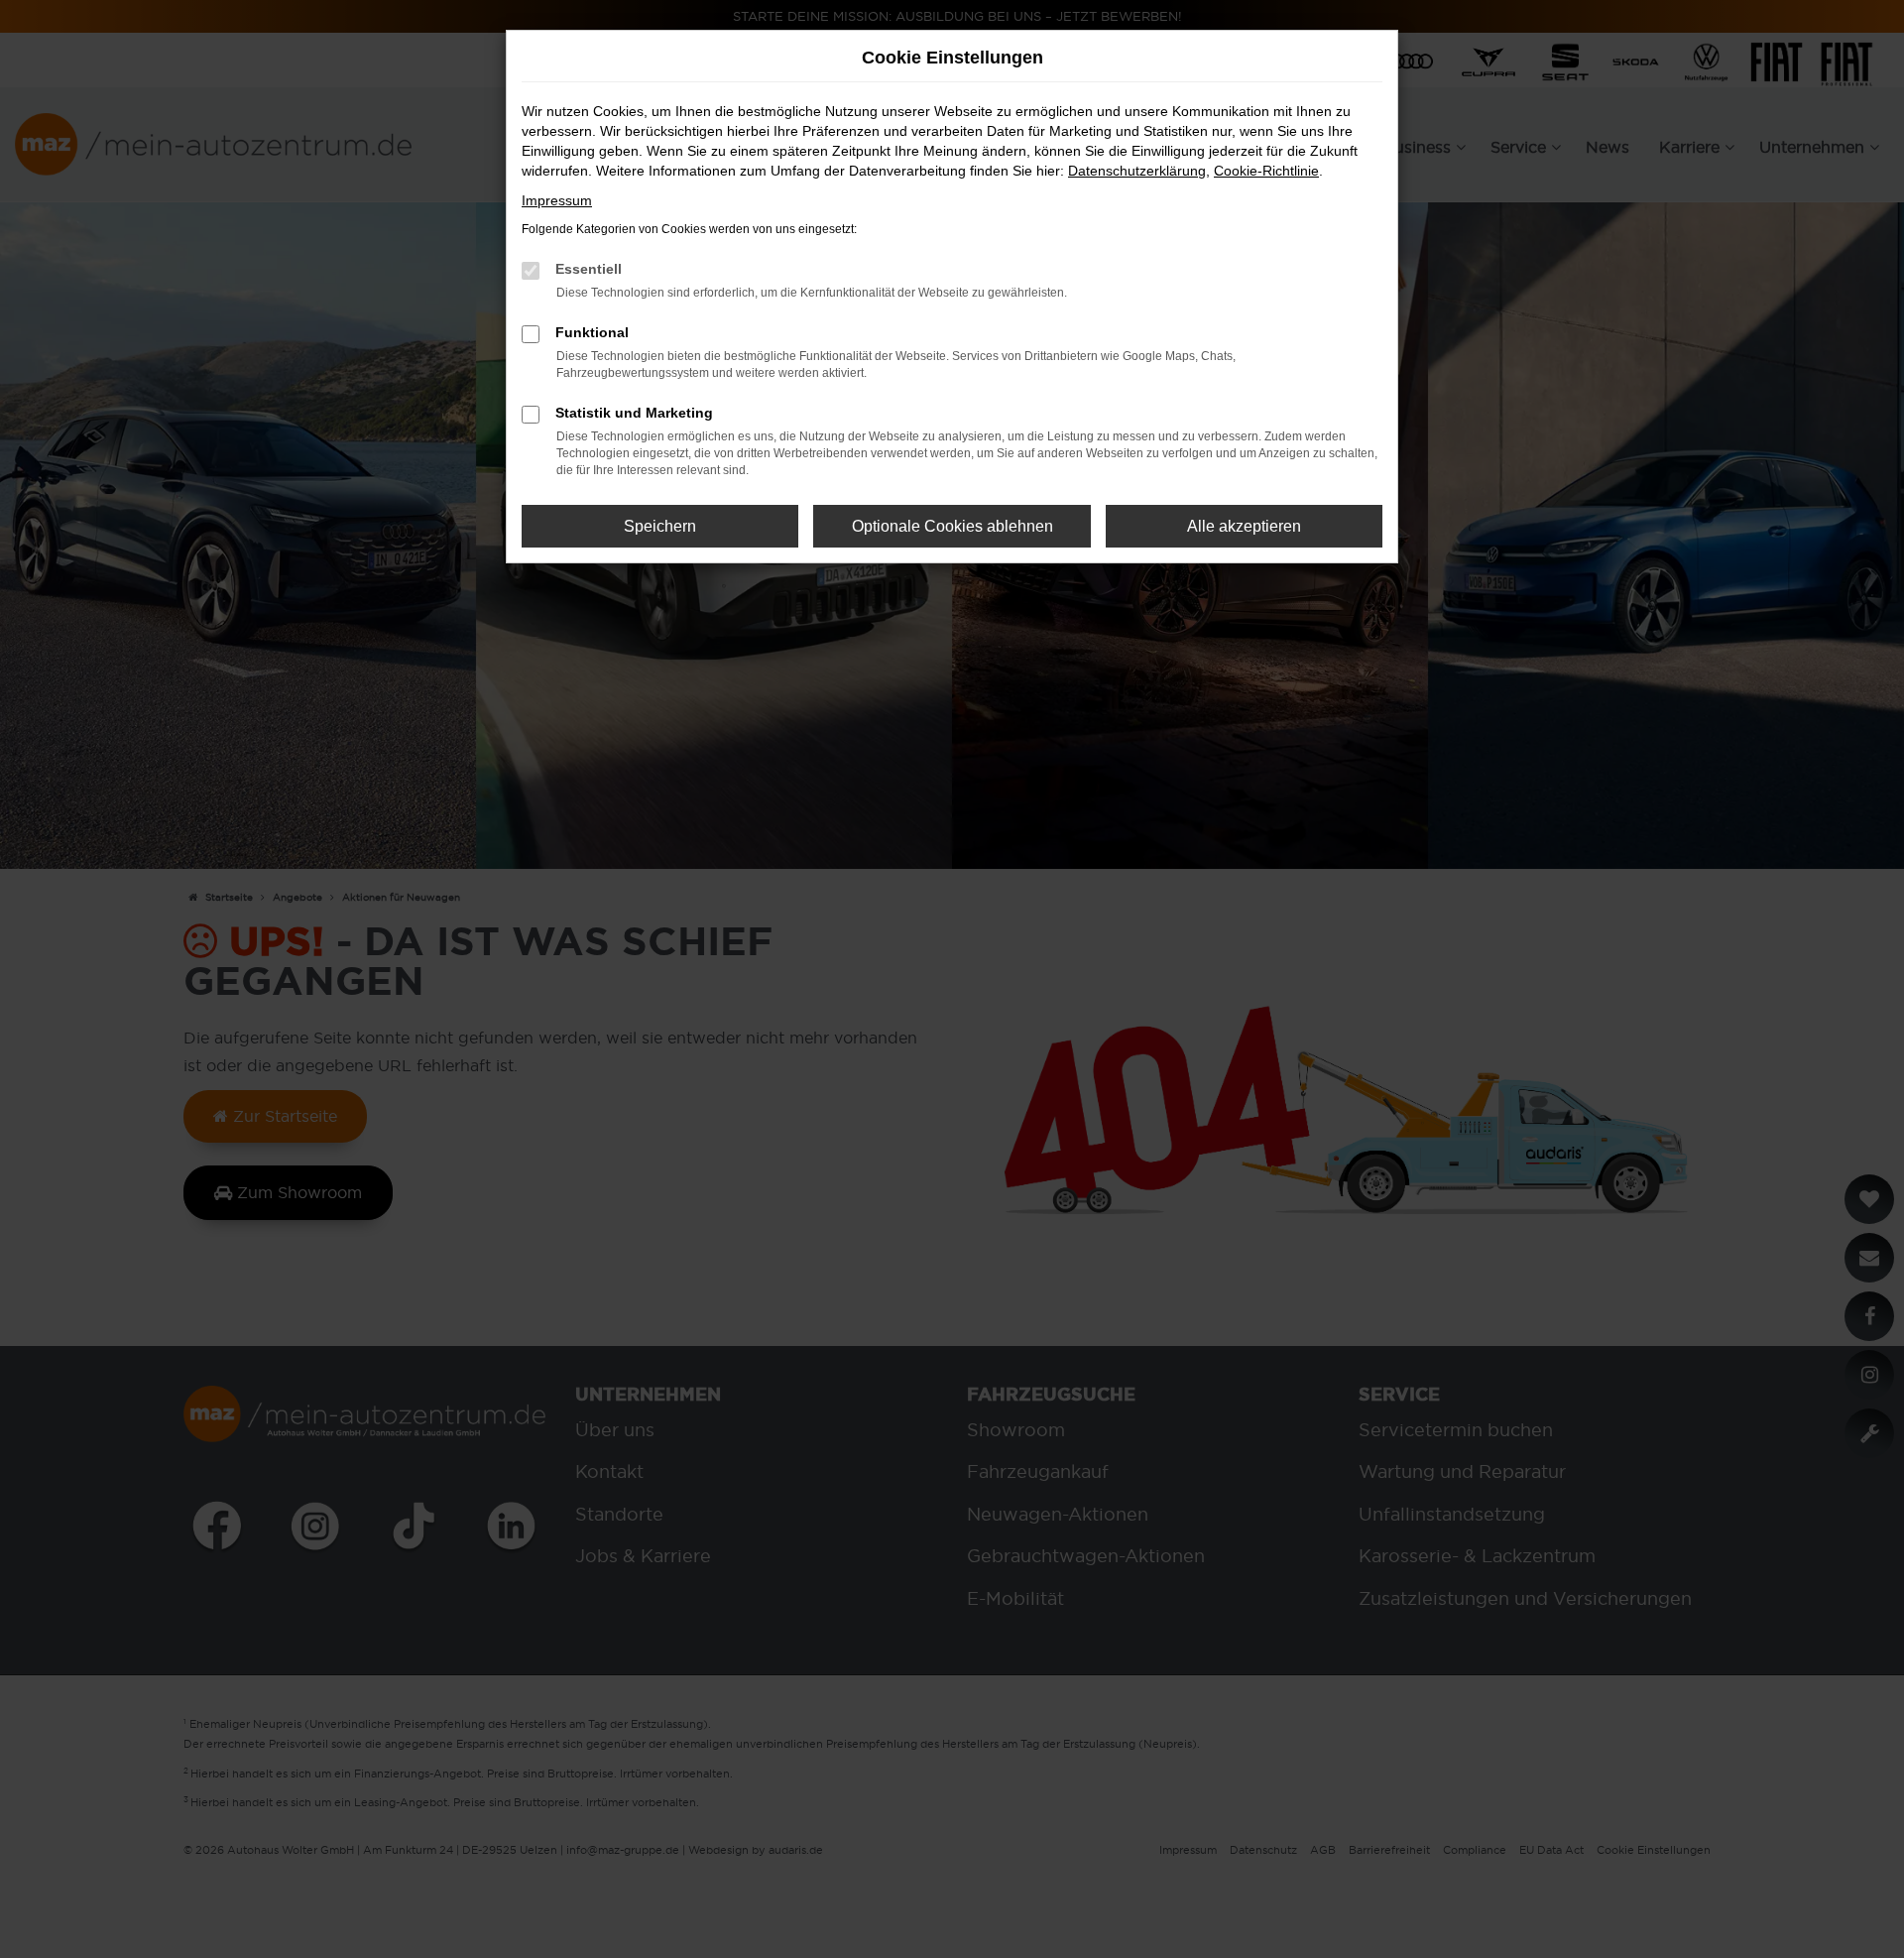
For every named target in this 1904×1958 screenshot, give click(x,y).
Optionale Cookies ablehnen (952, 526)
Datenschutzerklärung (1137, 171)
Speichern (660, 526)
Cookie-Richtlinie (1266, 171)
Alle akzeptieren (1244, 526)
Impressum (557, 200)
